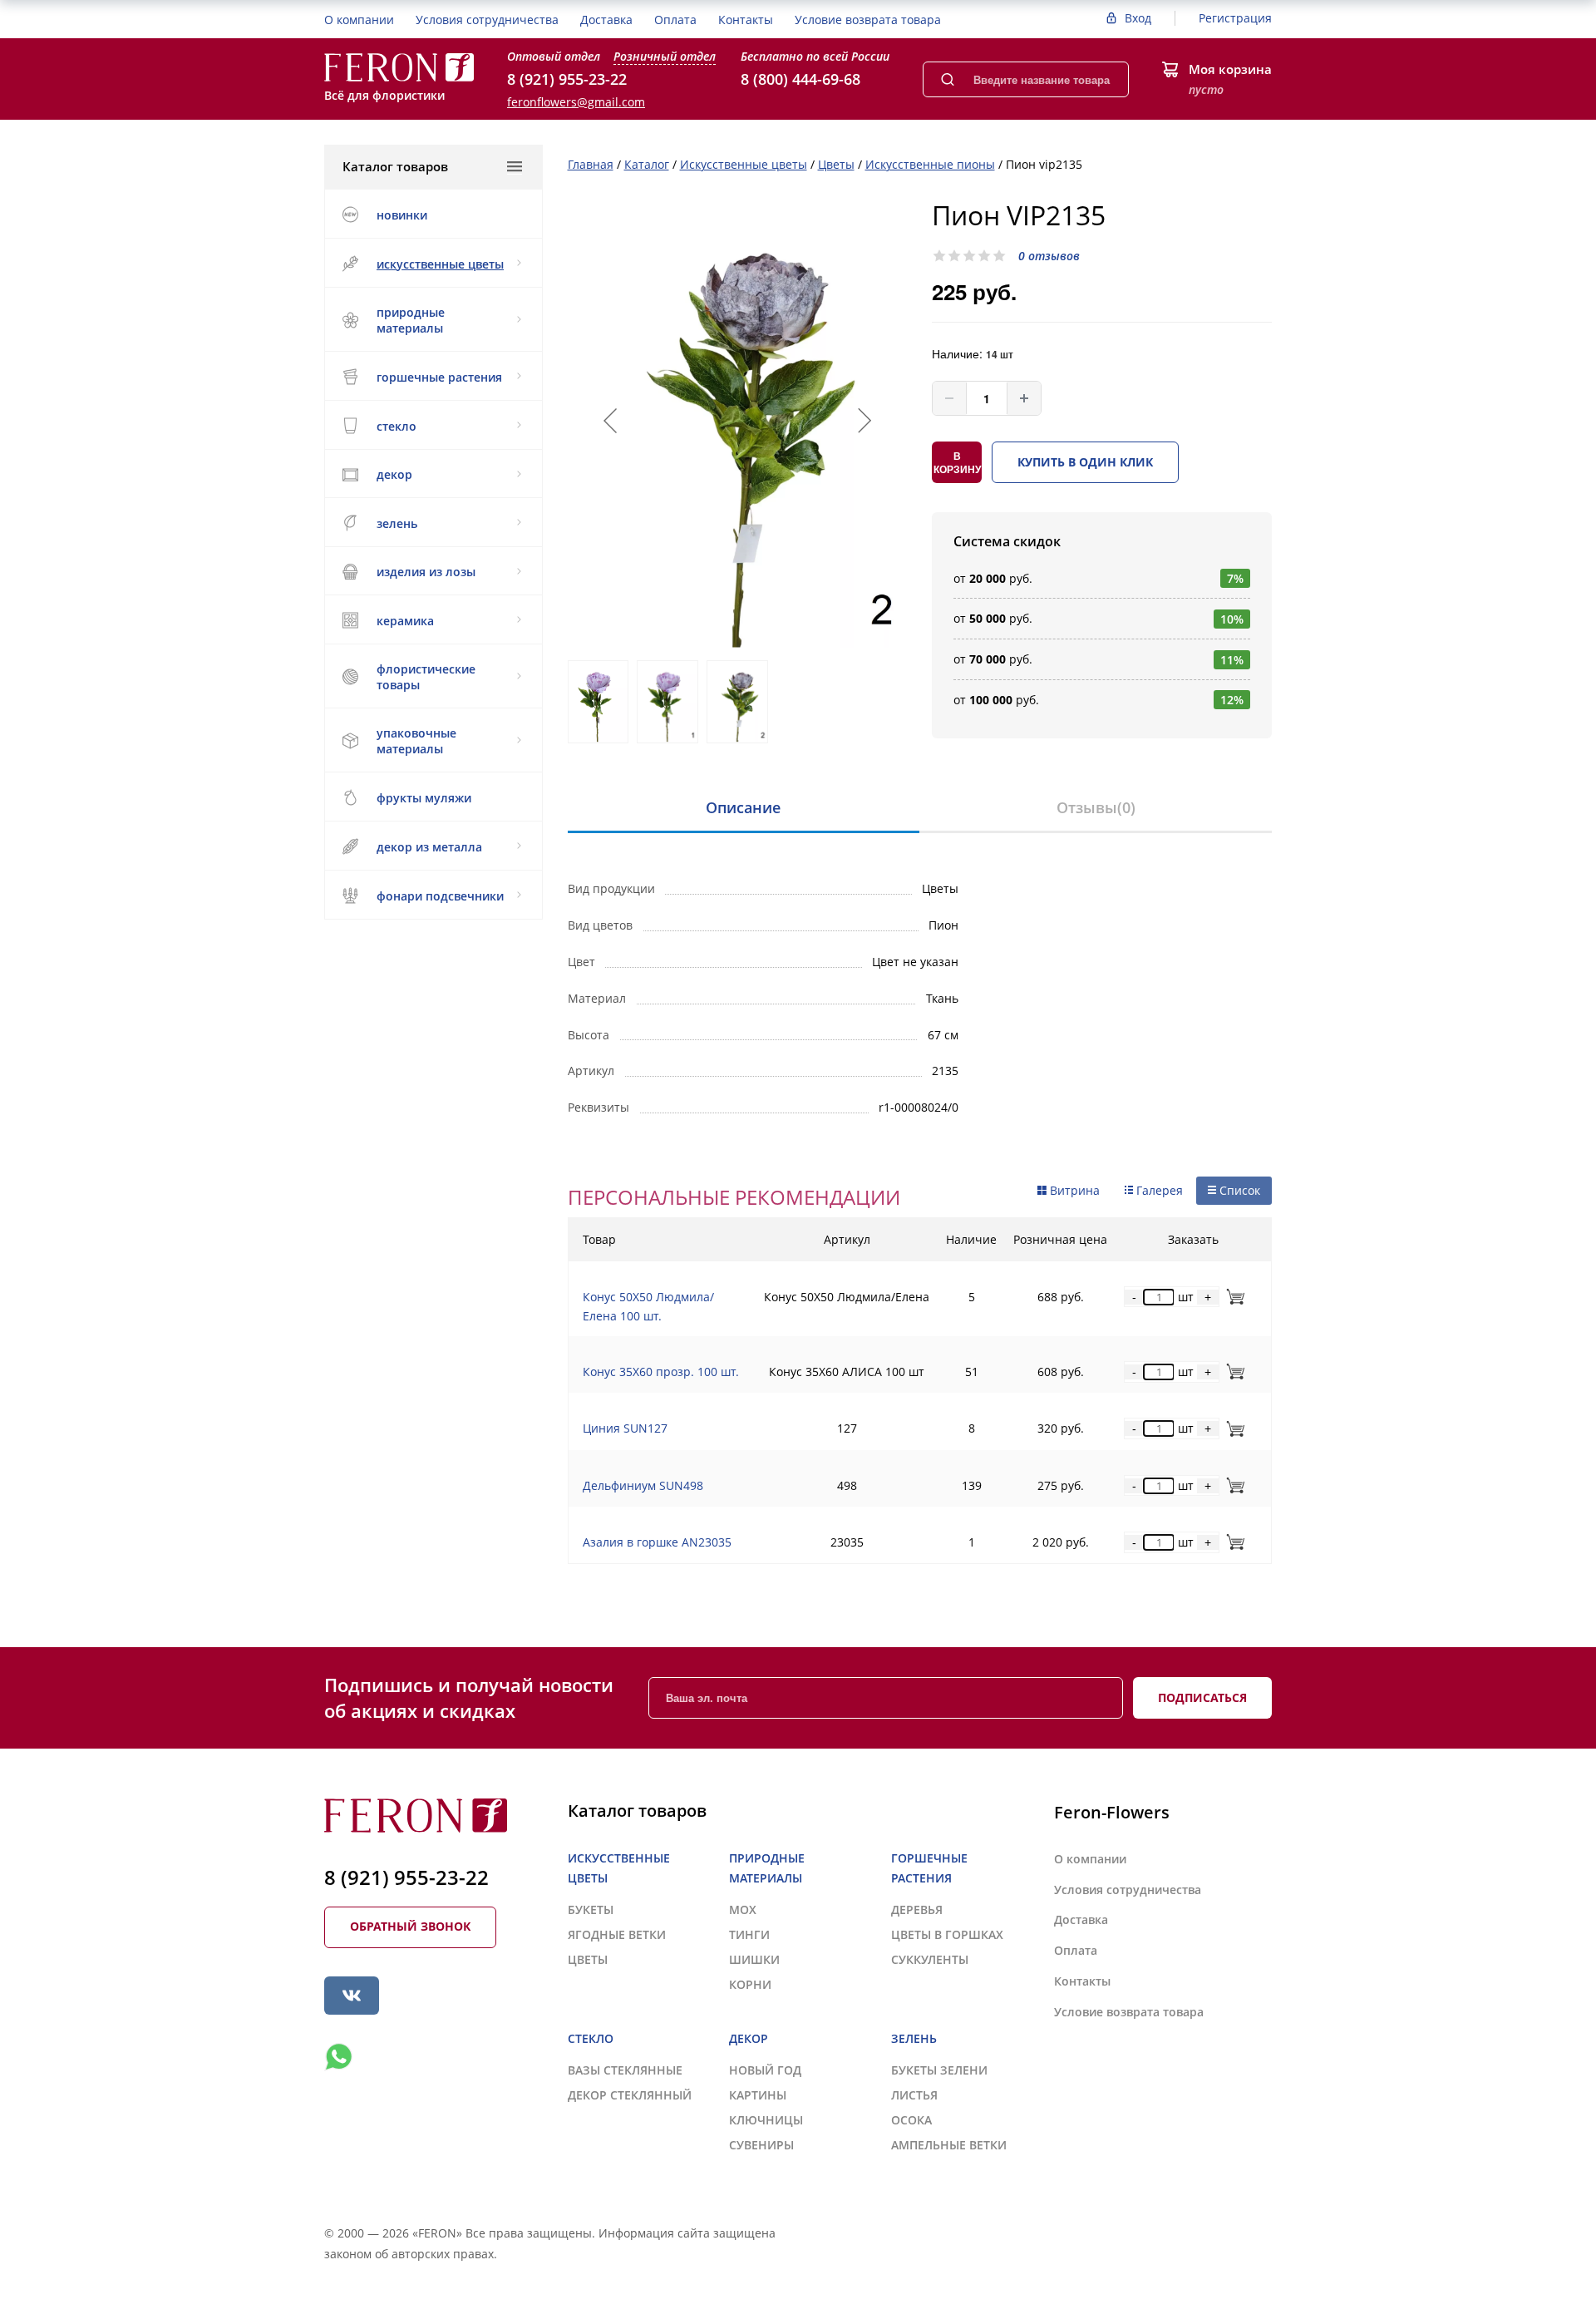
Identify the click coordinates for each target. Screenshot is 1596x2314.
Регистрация (1235, 18)
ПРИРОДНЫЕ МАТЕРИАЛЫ (411, 320)
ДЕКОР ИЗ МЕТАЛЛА (429, 847)
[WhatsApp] (338, 2057)
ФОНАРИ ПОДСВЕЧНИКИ (440, 896)
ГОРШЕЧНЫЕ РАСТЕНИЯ (439, 377)
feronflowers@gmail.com (576, 102)
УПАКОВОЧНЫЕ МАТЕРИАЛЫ (416, 741)
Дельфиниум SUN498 (643, 1485)
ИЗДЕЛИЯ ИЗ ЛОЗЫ (426, 572)
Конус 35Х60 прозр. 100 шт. (661, 1372)
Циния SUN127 (625, 1428)
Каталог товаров (395, 166)
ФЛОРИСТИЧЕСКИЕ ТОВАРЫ (426, 677)
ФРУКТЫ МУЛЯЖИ (424, 798)
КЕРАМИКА (405, 621)
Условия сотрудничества (487, 20)
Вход (1138, 18)
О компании (359, 20)
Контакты (746, 20)
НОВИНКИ (402, 215)
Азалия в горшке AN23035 (657, 1542)
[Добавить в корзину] (1232, 1297)
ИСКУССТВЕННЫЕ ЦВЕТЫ (440, 264)
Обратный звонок (410, 1926)
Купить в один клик (1085, 462)
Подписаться (1202, 1697)
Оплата (675, 20)
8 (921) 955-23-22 (567, 79)
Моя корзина (1230, 69)
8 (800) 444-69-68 (800, 79)
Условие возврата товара (868, 20)
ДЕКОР (394, 474)
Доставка (606, 20)
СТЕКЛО (397, 426)
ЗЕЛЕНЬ (397, 523)
